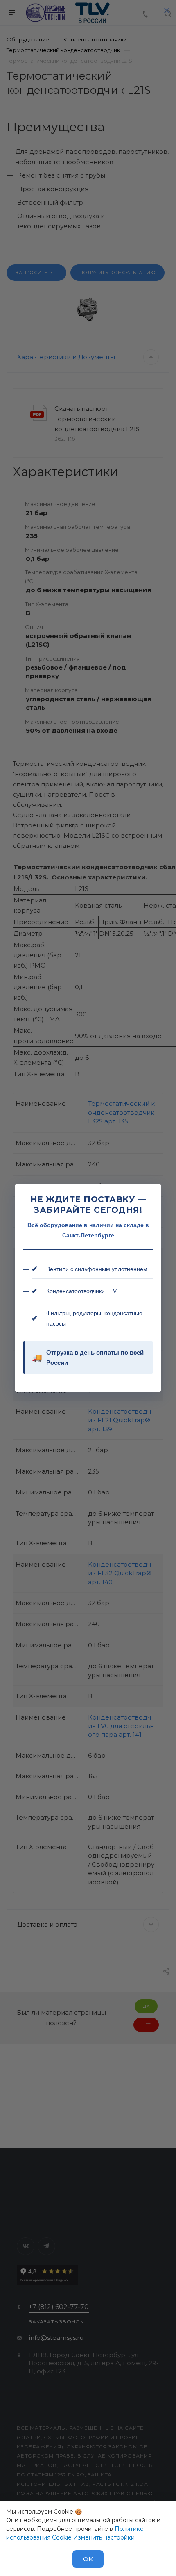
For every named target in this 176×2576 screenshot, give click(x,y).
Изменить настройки (104, 2537)
